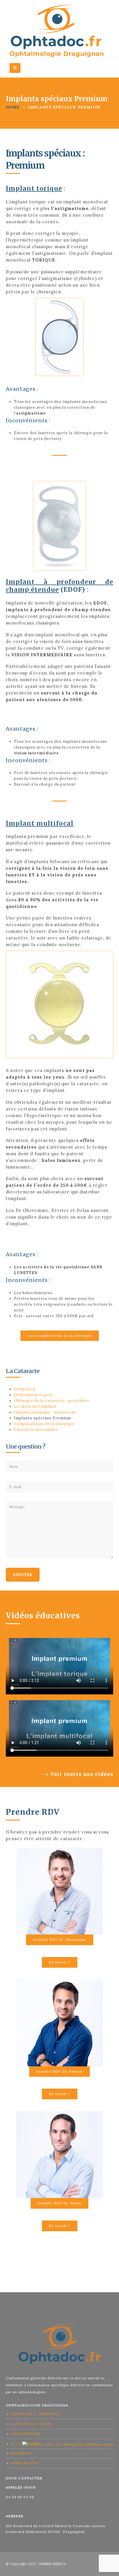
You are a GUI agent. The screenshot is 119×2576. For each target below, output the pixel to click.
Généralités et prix (33, 1395)
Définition (25, 1389)
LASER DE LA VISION (30, 2424)
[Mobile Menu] (15, 68)
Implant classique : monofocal (45, 1412)
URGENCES (21, 2453)
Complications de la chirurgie (44, 1424)
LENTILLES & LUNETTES (35, 2414)
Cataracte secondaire (36, 1430)
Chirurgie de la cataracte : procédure (52, 1401)
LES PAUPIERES (25, 2434)
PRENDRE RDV (24, 2463)
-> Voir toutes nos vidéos (78, 1774)
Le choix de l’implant (35, 1406)
